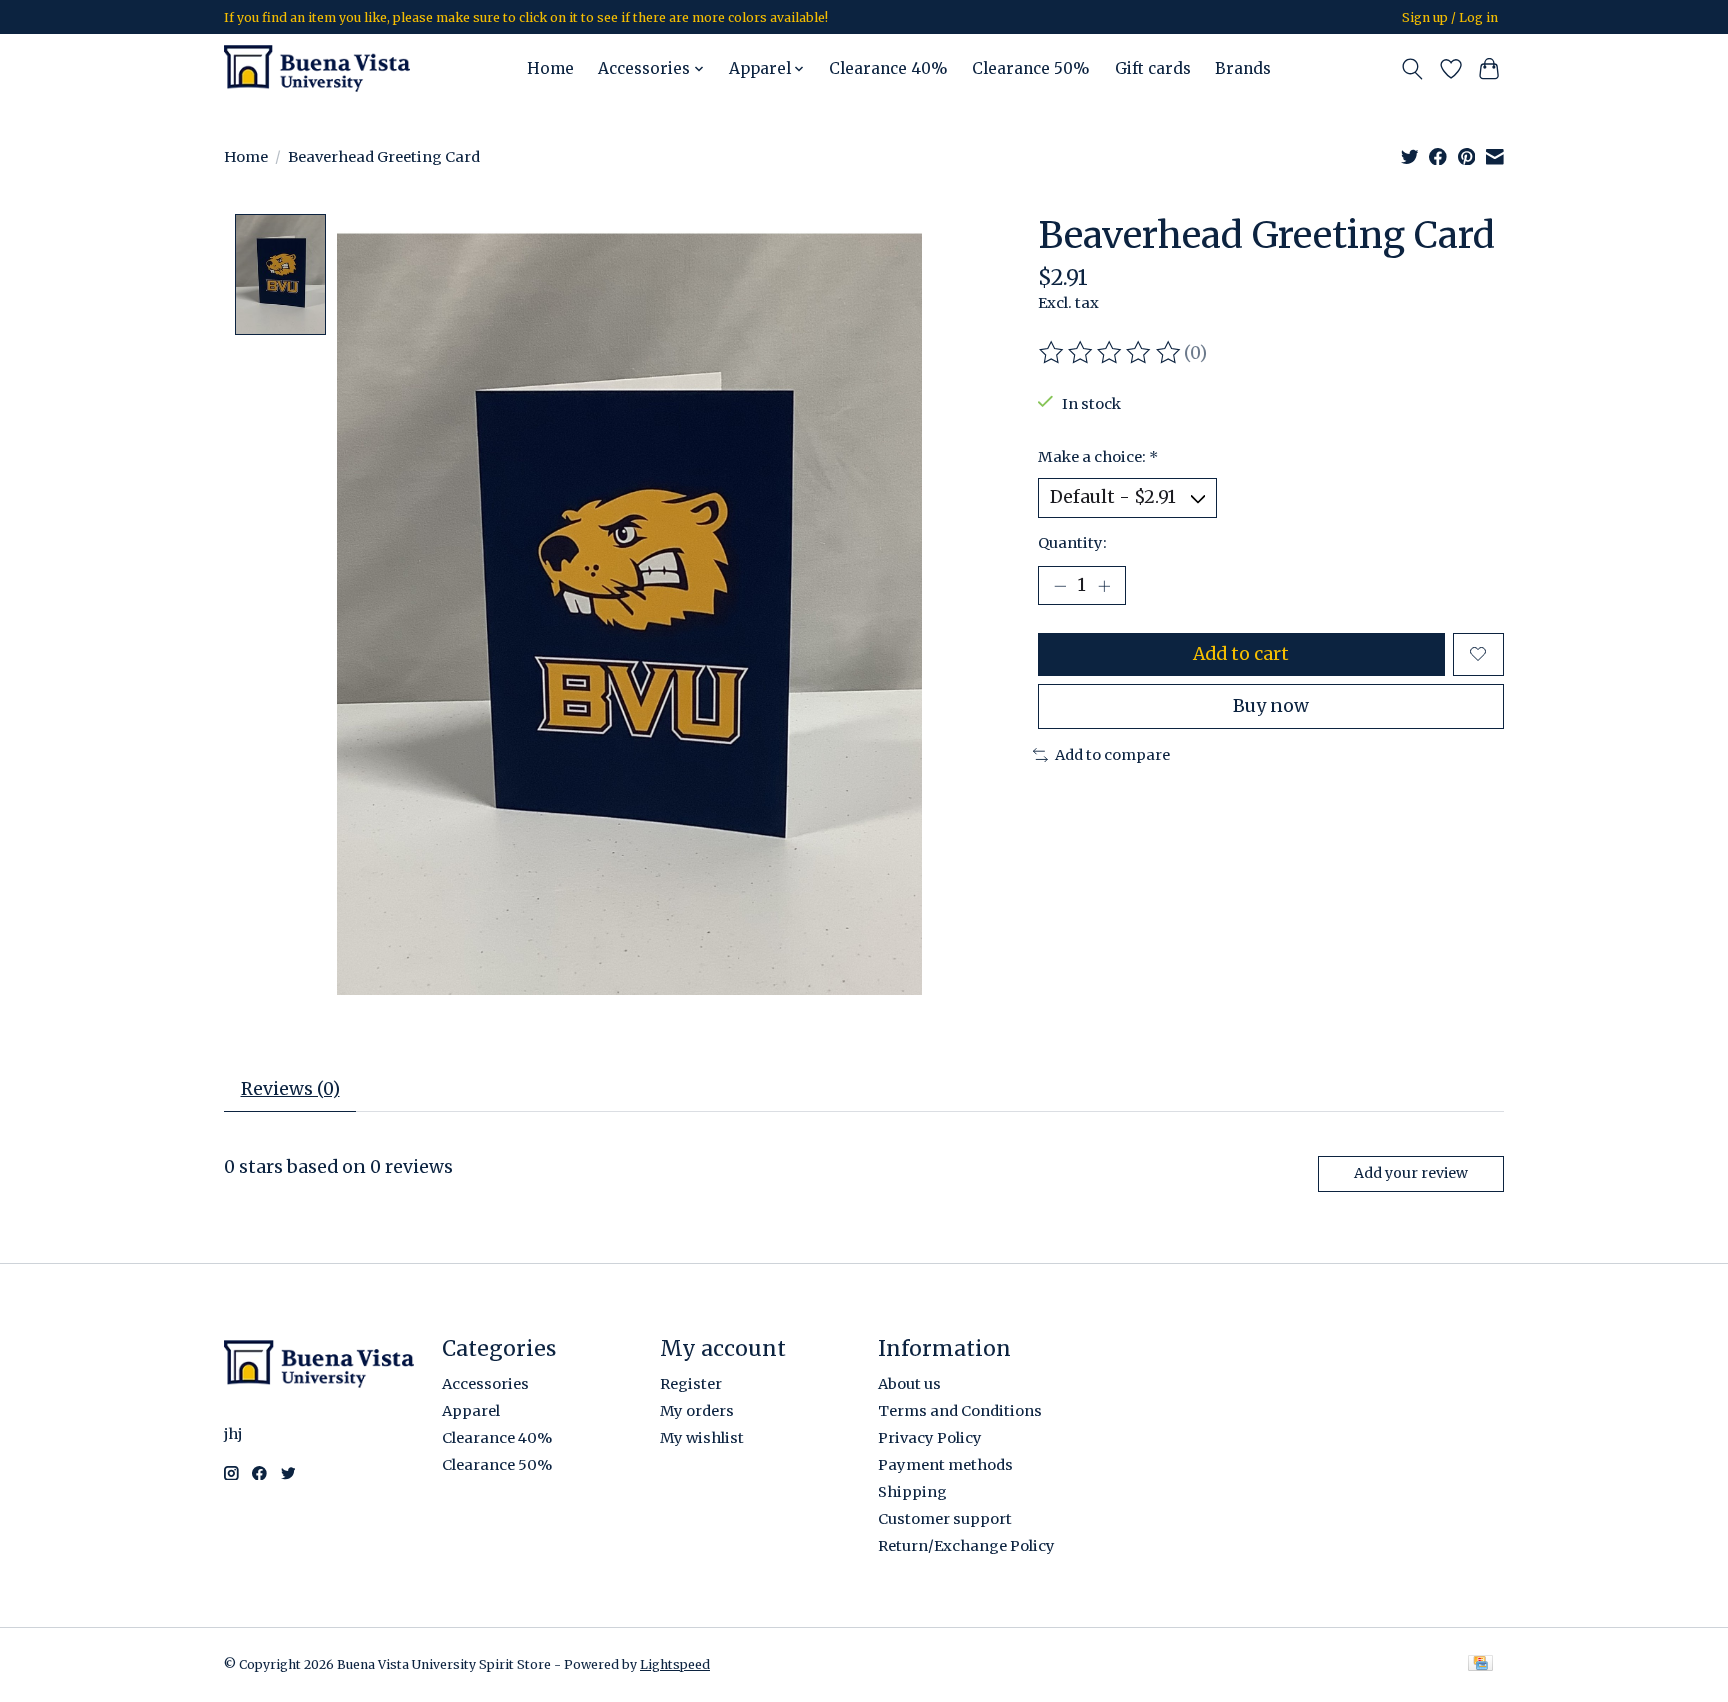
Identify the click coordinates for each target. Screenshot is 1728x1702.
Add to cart (1241, 654)
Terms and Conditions (960, 1411)
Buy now (1271, 706)
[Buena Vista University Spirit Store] (317, 68)
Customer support (945, 1519)
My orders (697, 1411)
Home (550, 68)
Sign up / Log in (1450, 17)
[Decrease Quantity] (1060, 585)
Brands (1243, 68)
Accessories (485, 1384)
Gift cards (1153, 68)
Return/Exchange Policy (966, 1546)
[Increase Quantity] (1104, 585)
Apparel (471, 1411)
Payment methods (945, 1465)
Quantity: (1072, 543)
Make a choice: (1098, 457)
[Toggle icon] (1412, 69)
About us (909, 1384)
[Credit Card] (1480, 1664)
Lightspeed (675, 1664)
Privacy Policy (930, 1438)
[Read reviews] (1111, 353)
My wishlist (702, 1438)
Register (691, 1384)
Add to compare (1112, 755)
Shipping (912, 1492)
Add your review (1411, 1173)
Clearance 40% (888, 68)
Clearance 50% (1031, 68)
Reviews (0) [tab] (290, 1089)
